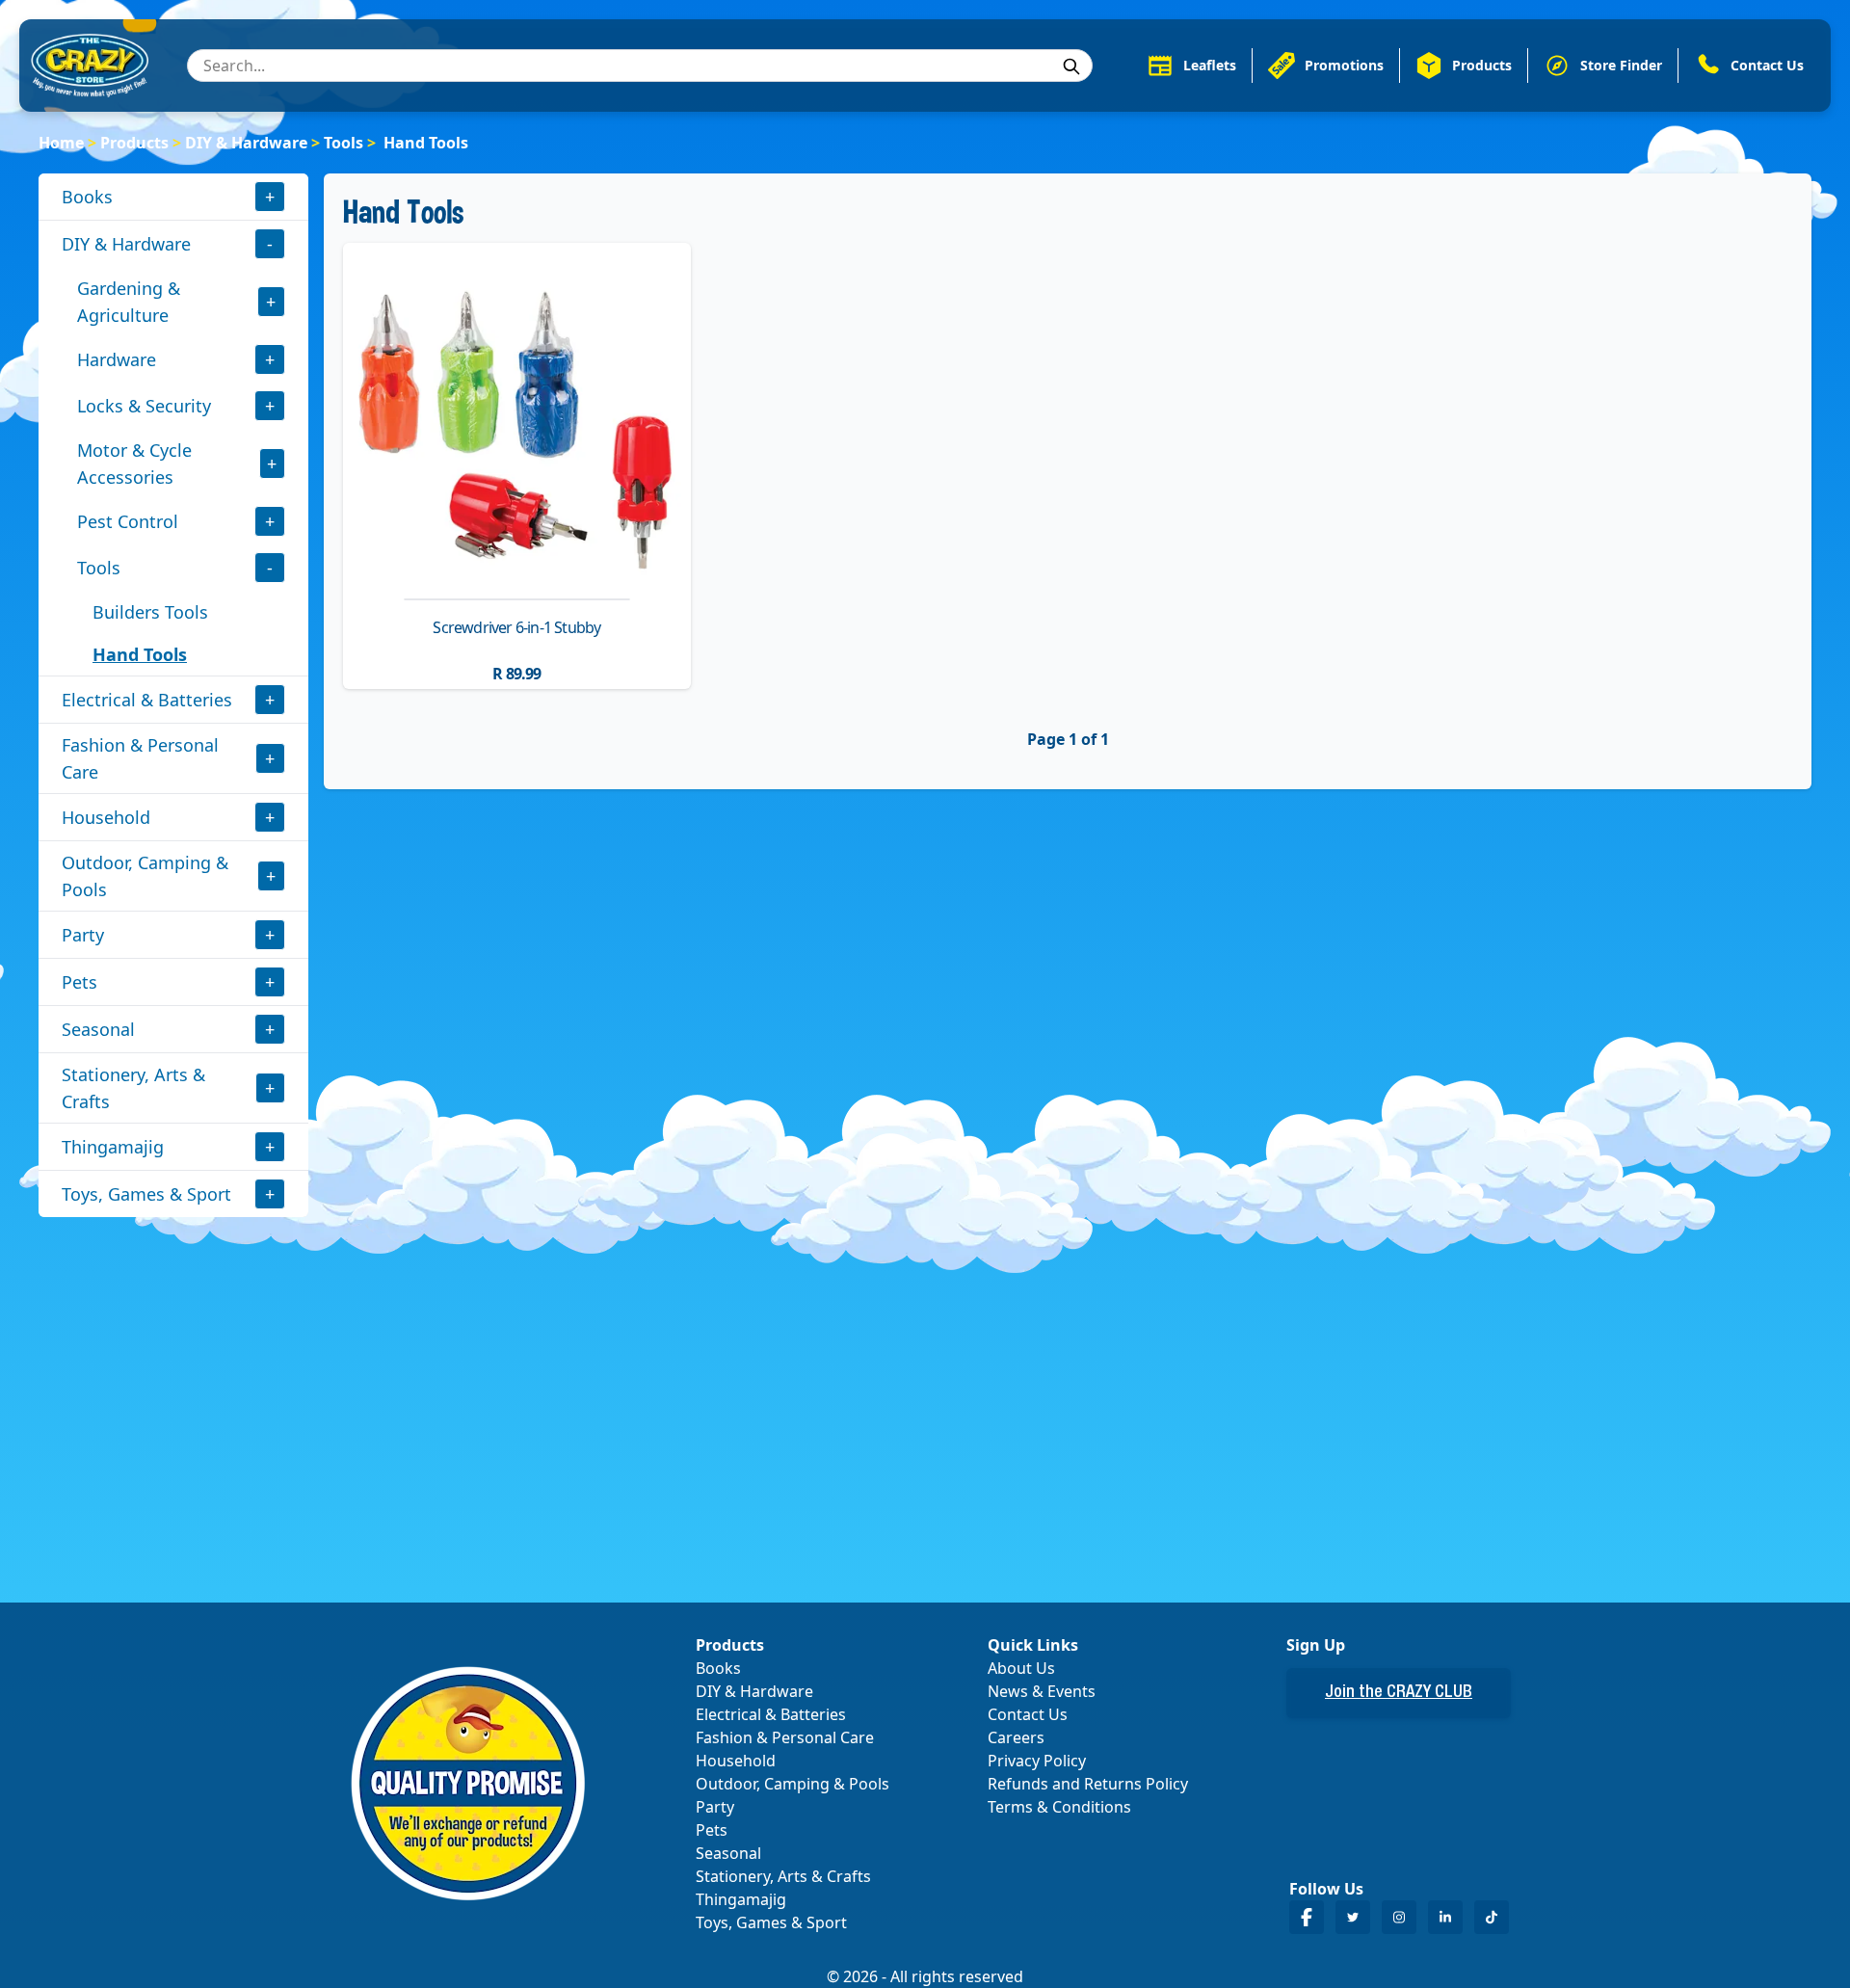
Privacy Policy (1037, 1761)
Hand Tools (140, 654)
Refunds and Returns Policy (1088, 1784)
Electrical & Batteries (147, 700)
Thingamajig (113, 1147)
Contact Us (1028, 1714)
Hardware (117, 359)
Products (134, 143)
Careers (1016, 1737)
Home (61, 143)
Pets (79, 982)
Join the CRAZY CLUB (1399, 1693)
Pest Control (128, 521)
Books (87, 197)
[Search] (1071, 66)
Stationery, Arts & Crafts (133, 1088)
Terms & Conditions (1059, 1807)
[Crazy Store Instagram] (1399, 1917)
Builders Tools (150, 612)
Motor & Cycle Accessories (134, 464)
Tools (344, 143)
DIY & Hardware (246, 143)
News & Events (1042, 1691)
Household (106, 817)
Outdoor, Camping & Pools (145, 876)
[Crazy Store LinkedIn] (1445, 1917)
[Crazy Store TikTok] (1492, 1917)
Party (83, 935)
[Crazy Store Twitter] (1353, 1917)
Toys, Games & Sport (146, 1194)
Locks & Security (144, 406)
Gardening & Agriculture (129, 302)
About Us (1021, 1668)
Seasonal (98, 1029)
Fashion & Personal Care (140, 758)
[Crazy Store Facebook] (1307, 1917)
